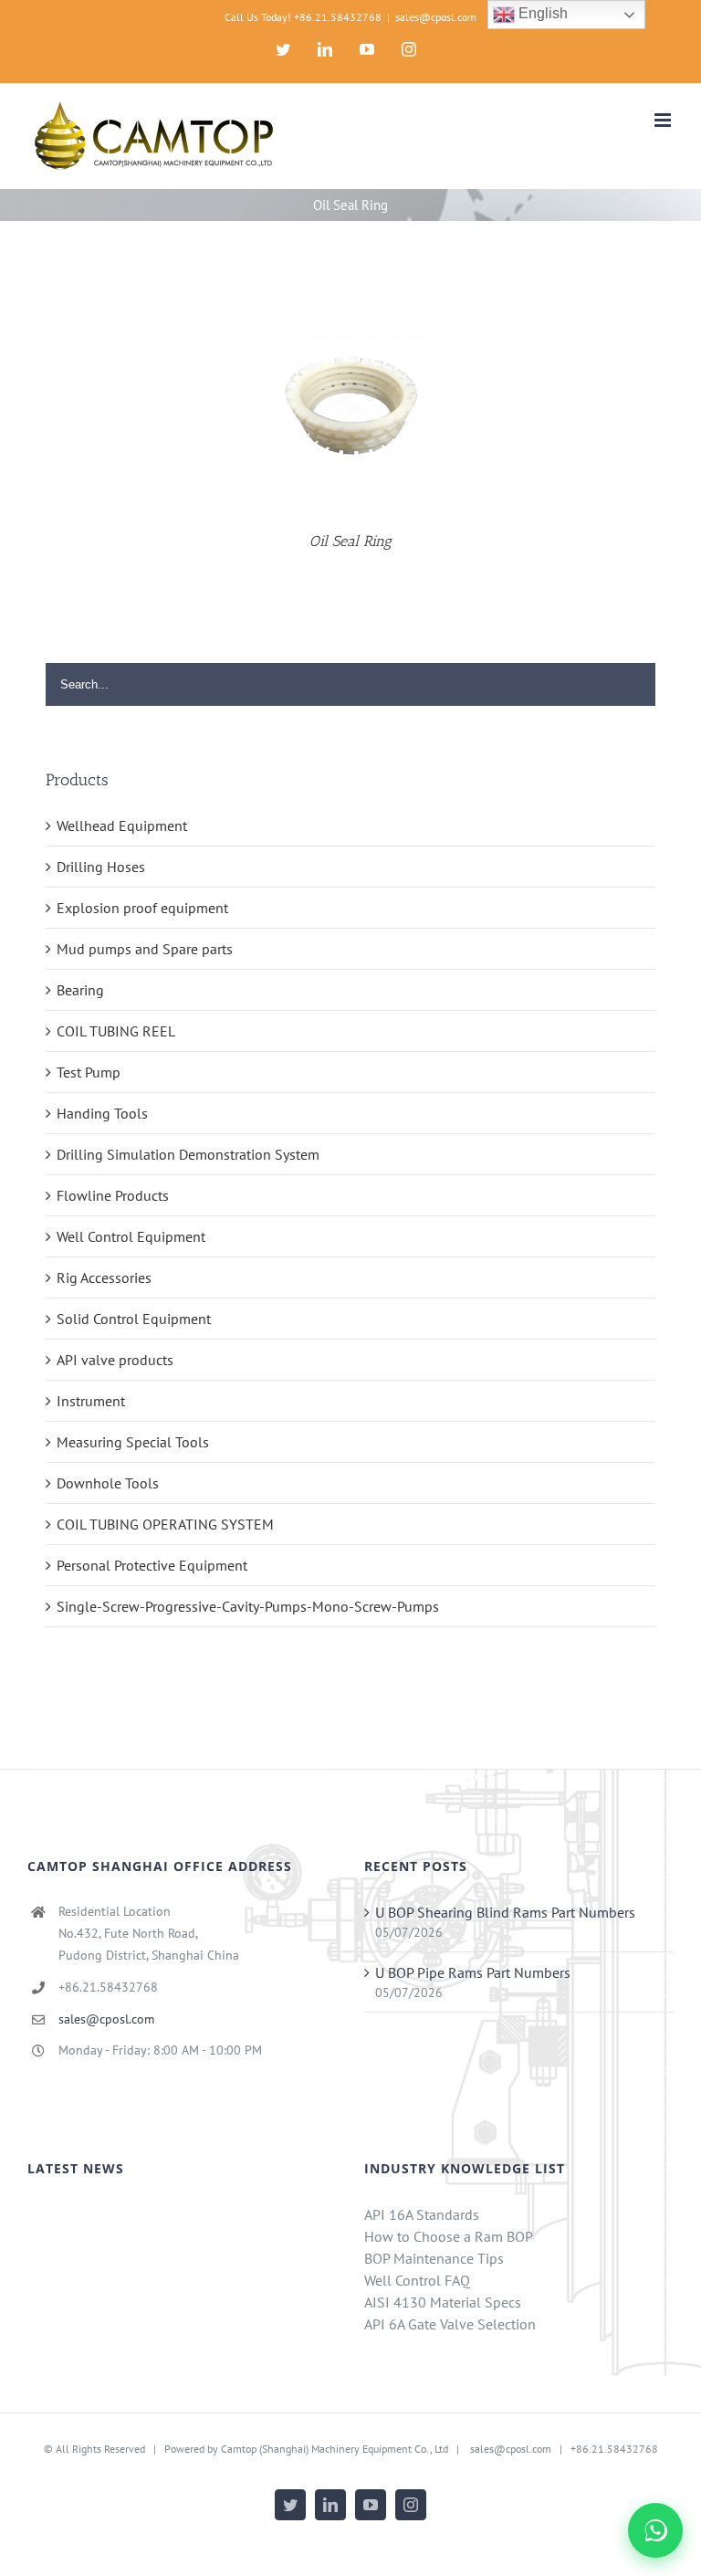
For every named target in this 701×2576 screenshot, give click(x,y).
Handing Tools (102, 1113)
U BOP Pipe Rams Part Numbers (473, 1972)
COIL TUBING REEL (116, 1031)
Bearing (80, 990)
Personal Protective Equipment (152, 1565)
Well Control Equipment (131, 1236)
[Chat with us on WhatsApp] (655, 2530)
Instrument (91, 1401)
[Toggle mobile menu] (664, 120)
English (541, 13)
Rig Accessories (104, 1277)
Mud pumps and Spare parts (145, 949)
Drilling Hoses (101, 867)
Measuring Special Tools (133, 1442)
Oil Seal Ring (350, 541)
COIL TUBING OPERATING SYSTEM (165, 1524)
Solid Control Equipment (134, 1319)
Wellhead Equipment (122, 825)
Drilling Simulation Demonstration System (188, 1154)
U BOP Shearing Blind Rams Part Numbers (505, 1912)
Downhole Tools (108, 1483)
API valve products (115, 1360)
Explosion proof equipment (142, 908)
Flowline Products (113, 1195)
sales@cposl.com (436, 17)
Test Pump (89, 1072)
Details (350, 410)
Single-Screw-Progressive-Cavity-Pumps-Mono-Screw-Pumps (248, 1606)
